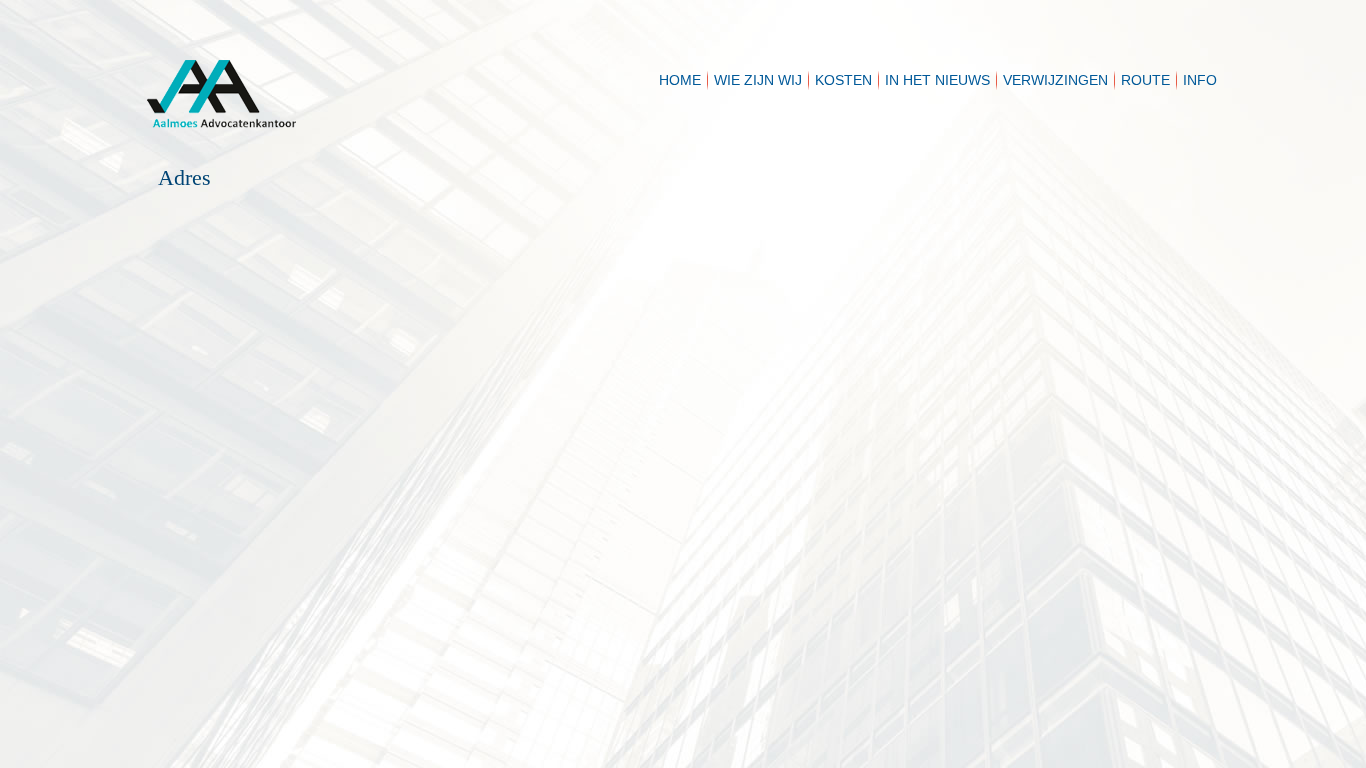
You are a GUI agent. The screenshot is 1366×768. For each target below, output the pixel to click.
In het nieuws (937, 80)
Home (680, 80)
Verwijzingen (1055, 80)
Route (1145, 80)
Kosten (843, 80)
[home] (347, 70)
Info (1200, 80)
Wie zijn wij (758, 80)
